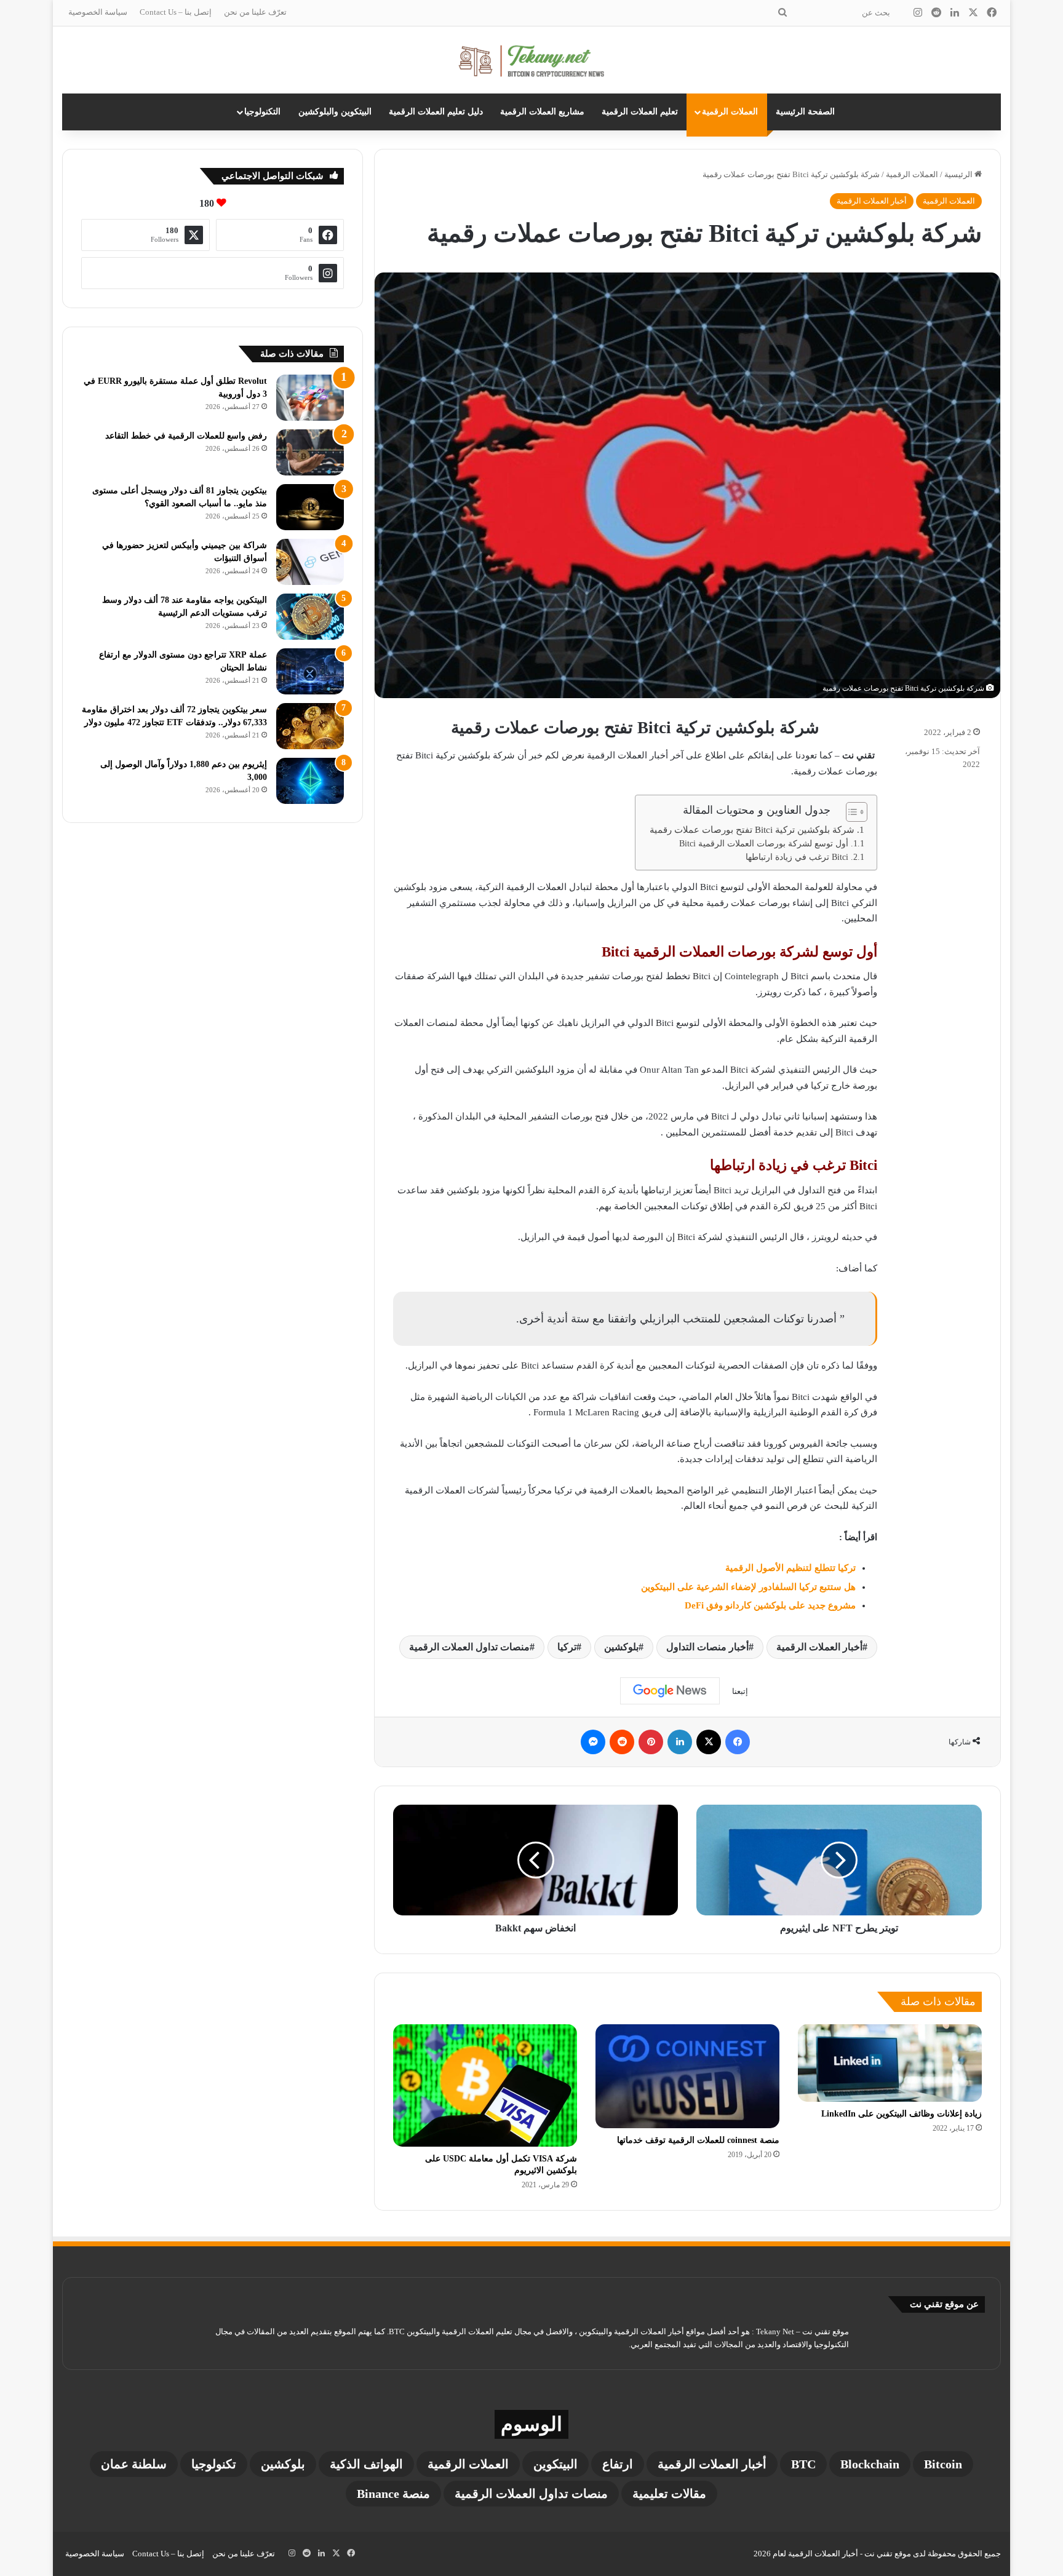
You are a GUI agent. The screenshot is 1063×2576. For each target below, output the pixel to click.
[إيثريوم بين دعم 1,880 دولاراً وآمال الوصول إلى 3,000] (310, 781)
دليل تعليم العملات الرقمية (436, 112)
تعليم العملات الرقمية (640, 112)
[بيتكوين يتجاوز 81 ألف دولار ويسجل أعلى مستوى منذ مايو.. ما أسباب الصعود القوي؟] (310, 507)
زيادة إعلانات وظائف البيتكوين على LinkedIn (902, 2114)
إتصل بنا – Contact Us (176, 12)
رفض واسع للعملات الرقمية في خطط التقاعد (186, 436)
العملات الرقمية (730, 112)
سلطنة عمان (134, 2464)
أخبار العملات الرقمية (872, 201)
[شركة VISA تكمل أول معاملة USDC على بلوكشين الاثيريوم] (485, 2085)
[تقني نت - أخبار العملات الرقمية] (532, 60)
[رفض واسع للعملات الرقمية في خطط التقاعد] (310, 452)
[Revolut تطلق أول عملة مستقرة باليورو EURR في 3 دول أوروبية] (310, 398)
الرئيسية (959, 174)
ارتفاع (618, 2464)
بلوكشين (621, 1647)
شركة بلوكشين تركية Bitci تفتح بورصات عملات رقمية (752, 830)
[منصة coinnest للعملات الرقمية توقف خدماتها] (687, 2076)
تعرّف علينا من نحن (255, 12)
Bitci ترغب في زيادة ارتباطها (797, 857)
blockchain (870, 2464)
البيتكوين (555, 2464)
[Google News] (670, 1691)
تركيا (567, 1647)
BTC (803, 2464)
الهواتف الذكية (366, 2464)
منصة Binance (393, 2494)
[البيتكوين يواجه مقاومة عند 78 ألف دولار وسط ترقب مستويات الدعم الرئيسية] (310, 617)
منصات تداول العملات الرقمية (469, 1647)
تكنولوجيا (214, 2464)
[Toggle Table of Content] (850, 812)
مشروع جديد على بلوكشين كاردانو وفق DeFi (770, 1605)
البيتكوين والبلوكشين (335, 112)
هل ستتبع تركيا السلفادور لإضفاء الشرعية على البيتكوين (748, 1587)
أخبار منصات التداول (707, 1647)
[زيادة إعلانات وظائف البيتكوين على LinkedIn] (890, 2063)
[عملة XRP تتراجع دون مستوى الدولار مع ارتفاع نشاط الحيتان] (310, 671)
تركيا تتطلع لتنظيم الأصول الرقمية (790, 1568)
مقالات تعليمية (669, 2494)
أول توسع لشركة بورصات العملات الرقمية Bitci (764, 844)
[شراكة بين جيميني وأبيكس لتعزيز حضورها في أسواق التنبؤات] (310, 562)
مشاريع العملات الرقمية (542, 112)
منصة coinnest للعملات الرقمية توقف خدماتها (698, 2140)
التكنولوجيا (262, 112)
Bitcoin (943, 2464)
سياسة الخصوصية (98, 12)
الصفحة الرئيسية (805, 112)
